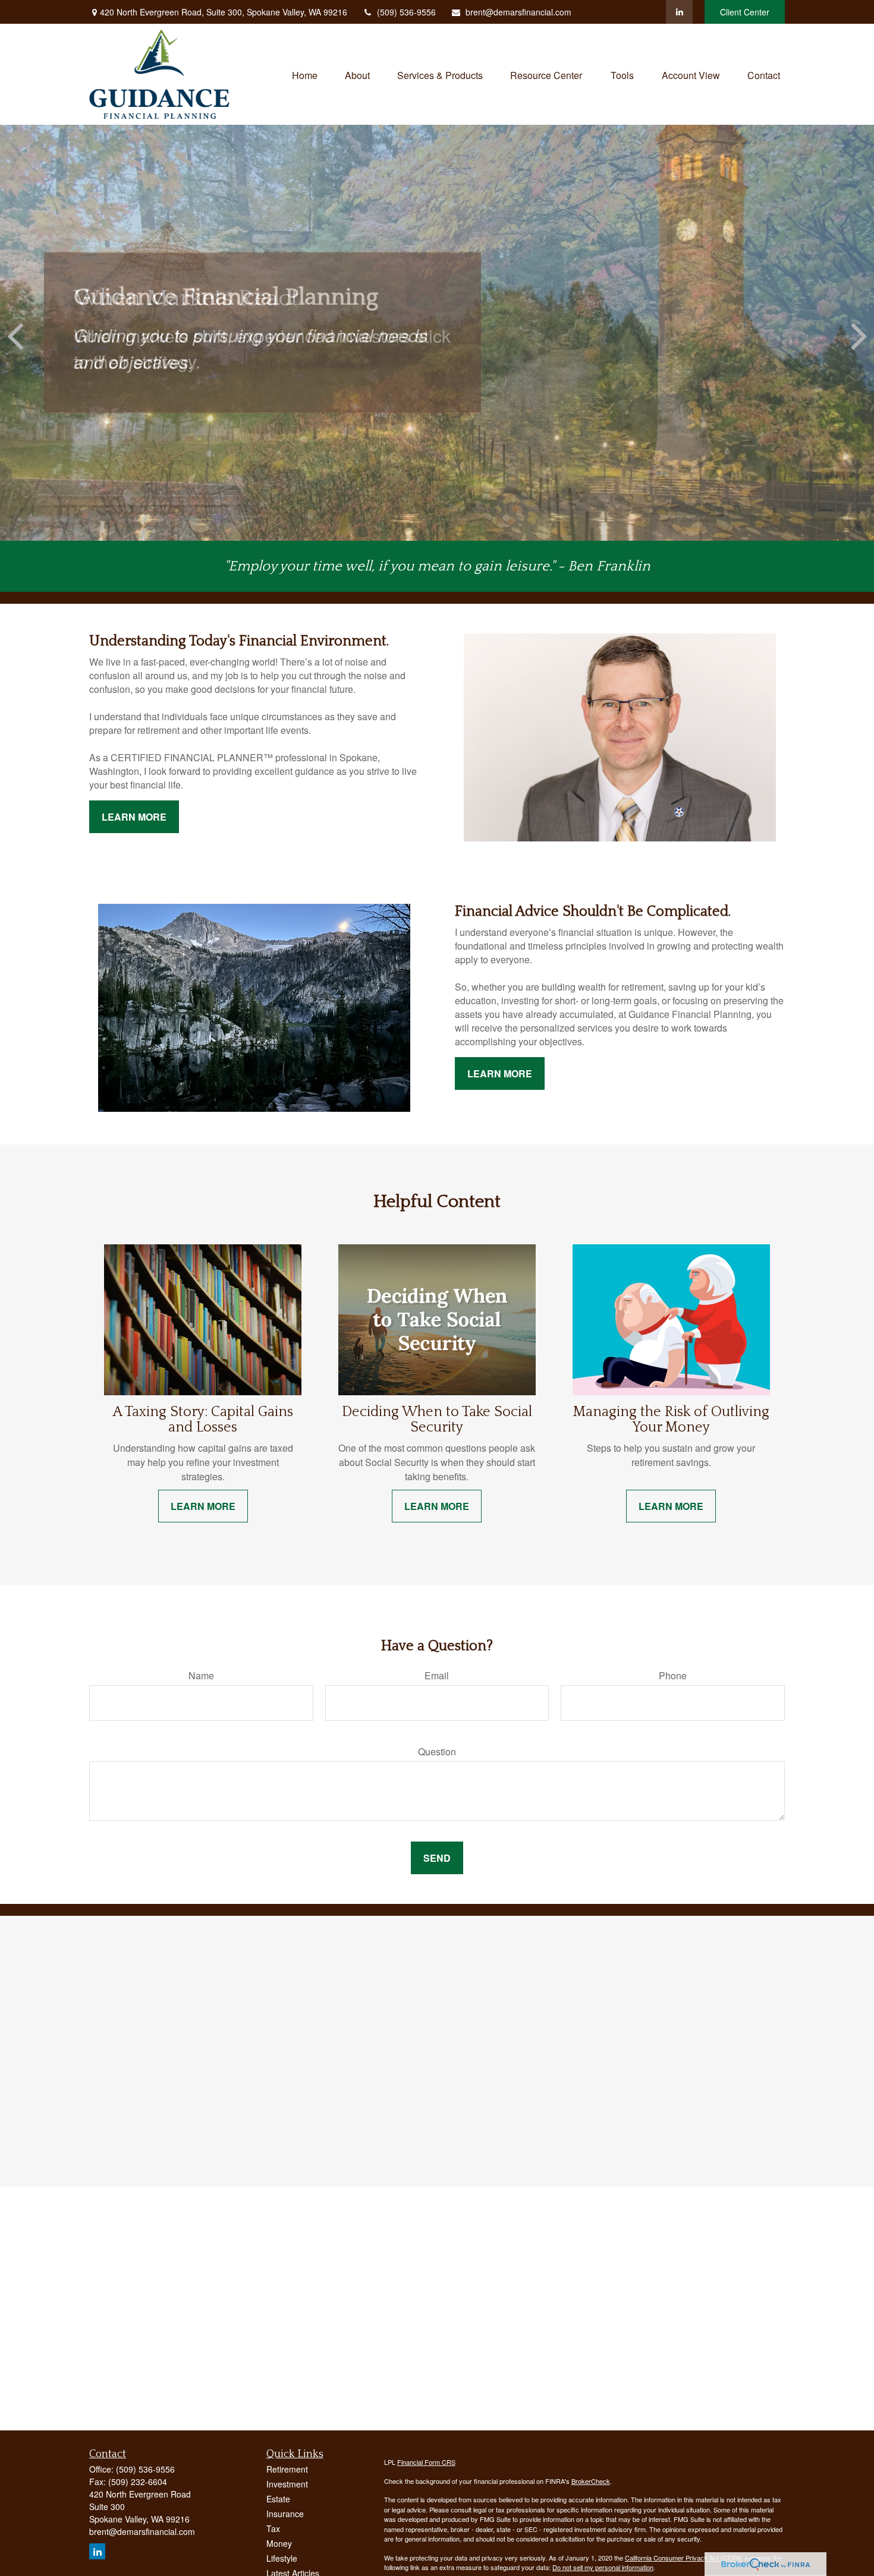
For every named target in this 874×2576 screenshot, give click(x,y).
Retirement (287, 2469)
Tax (273, 2528)
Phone (673, 1675)
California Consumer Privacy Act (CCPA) (684, 2558)
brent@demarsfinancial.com (518, 12)
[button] (305, 74)
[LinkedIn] (679, 12)
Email (437, 1675)
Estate (278, 2499)
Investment (287, 2484)
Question (437, 1752)
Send (437, 1858)
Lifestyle (282, 2558)
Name (201, 1675)
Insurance (285, 2514)
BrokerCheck (591, 2481)
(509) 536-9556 (406, 12)
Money (279, 2543)
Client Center (745, 12)
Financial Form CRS (426, 2462)
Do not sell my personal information (603, 2567)
